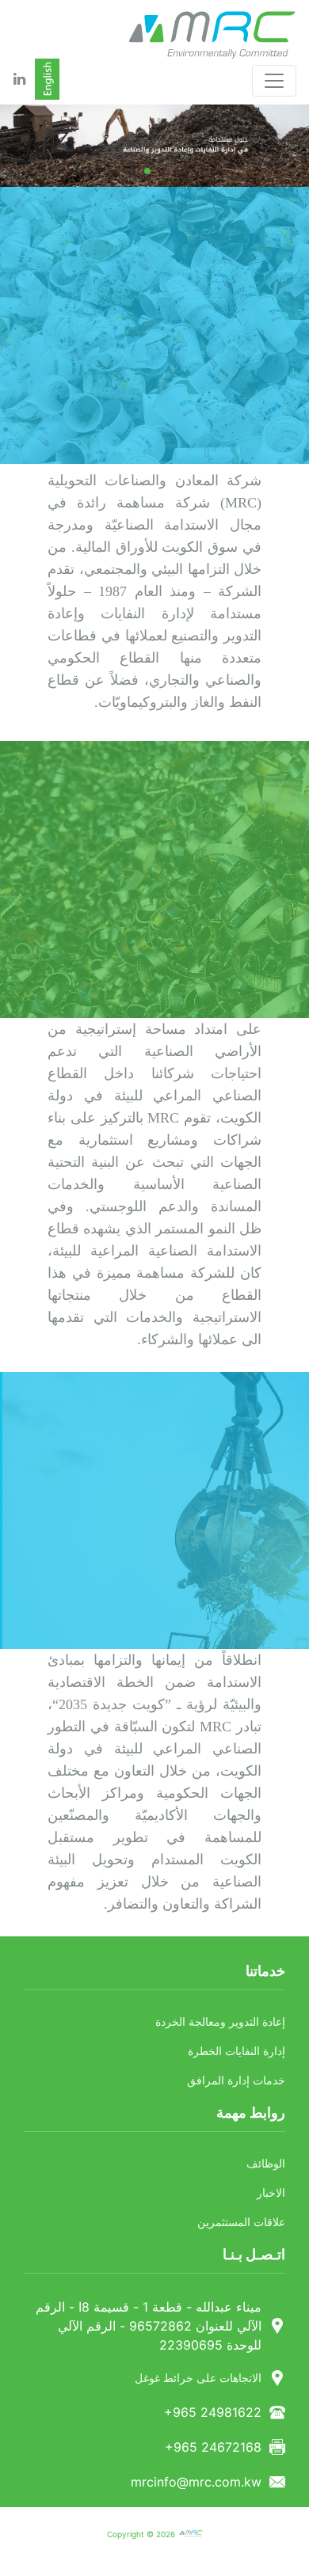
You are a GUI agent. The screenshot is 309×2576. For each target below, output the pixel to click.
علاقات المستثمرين (241, 2223)
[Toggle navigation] (274, 81)
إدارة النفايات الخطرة (237, 2052)
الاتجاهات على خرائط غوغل (198, 2378)
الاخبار (271, 2193)
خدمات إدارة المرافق (236, 2081)
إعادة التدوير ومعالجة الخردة (220, 2022)
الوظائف (266, 2164)
